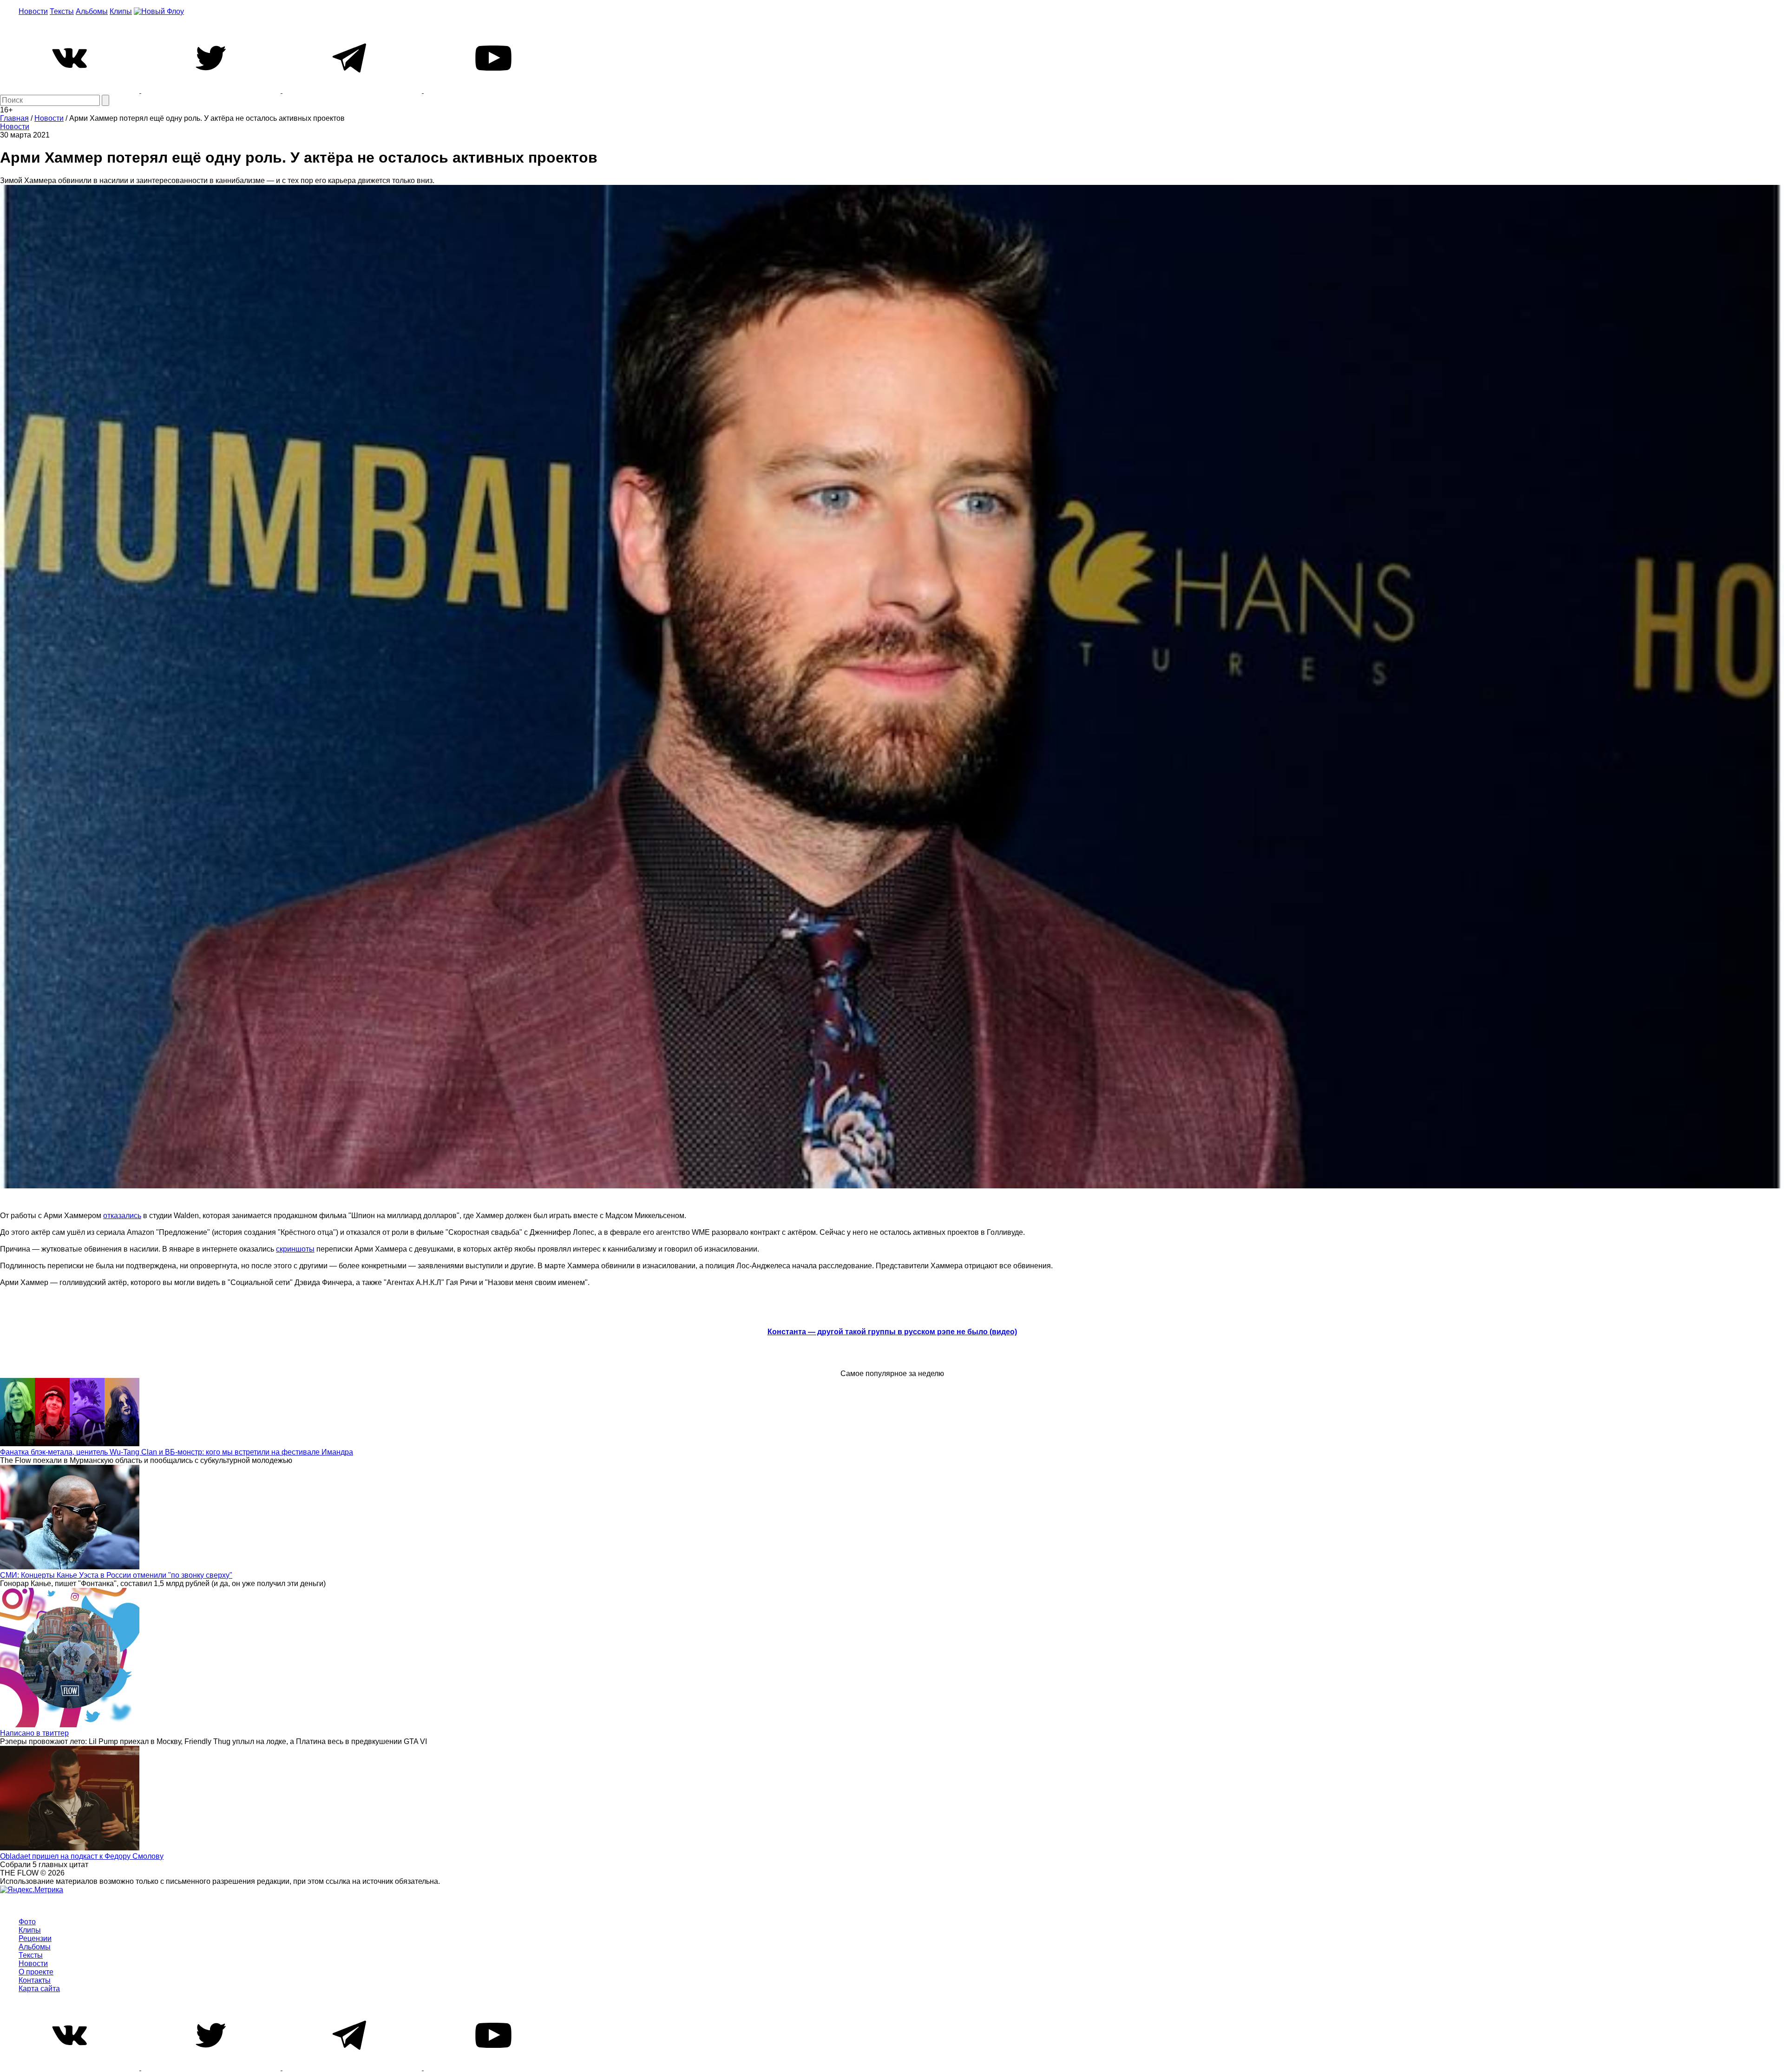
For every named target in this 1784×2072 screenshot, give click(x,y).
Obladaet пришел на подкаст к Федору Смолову (82, 1856)
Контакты (35, 1980)
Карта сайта (39, 1989)
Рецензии (35, 1938)
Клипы (121, 11)
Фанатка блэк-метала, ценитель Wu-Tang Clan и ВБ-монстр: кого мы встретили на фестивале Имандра (177, 1452)
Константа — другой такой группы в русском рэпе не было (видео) (892, 1332)
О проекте (36, 1972)
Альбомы (92, 11)
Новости (33, 11)
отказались (122, 1216)
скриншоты (295, 1249)
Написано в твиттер (34, 1733)
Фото (27, 1922)
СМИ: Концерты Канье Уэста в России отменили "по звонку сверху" (116, 1575)
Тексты (62, 11)
